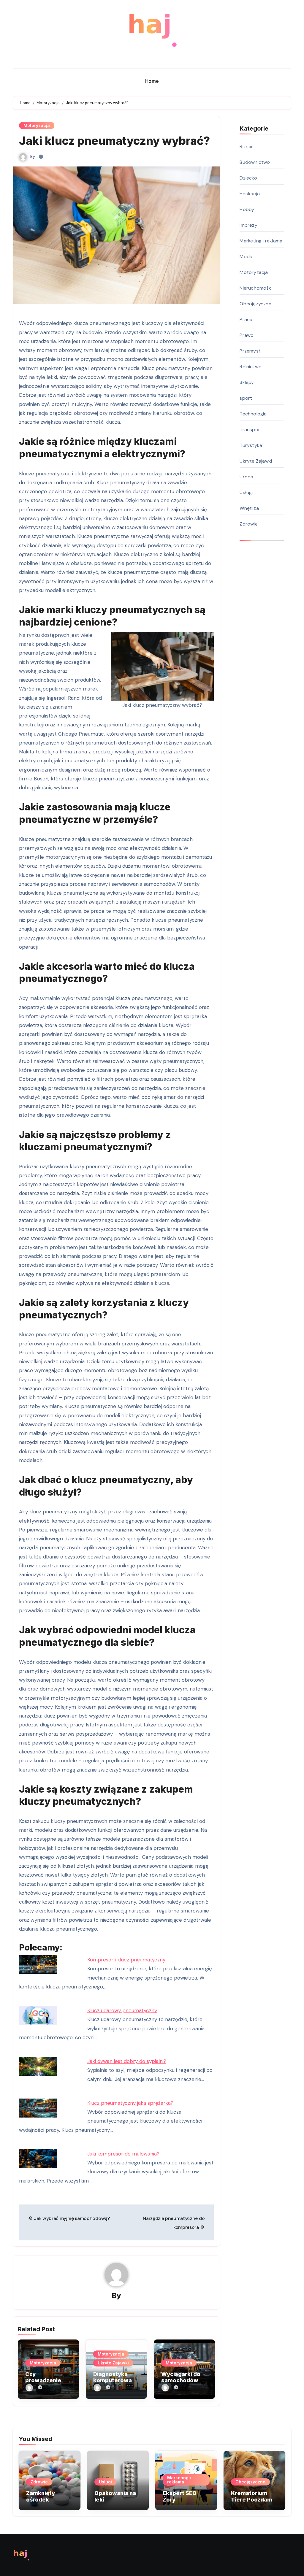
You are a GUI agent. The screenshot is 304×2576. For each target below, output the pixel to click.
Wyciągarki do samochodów (181, 2377)
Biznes (247, 146)
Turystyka (251, 445)
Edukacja (250, 194)
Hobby (247, 209)
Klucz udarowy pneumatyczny (122, 2010)
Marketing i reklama (261, 241)
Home (152, 81)
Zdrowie (248, 524)
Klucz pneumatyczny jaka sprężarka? (130, 2103)
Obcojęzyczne (255, 304)
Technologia (253, 414)
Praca (246, 319)
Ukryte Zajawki (113, 2363)
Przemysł (250, 351)
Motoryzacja (37, 125)
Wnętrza (249, 508)
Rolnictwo (251, 367)
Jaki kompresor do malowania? (123, 2154)
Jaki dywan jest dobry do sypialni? (127, 2061)
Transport (251, 430)
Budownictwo (255, 162)
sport (246, 398)
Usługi (246, 492)
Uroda (246, 477)
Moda (246, 257)
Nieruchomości (256, 288)
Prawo (247, 335)
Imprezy (248, 225)
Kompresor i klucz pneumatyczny (126, 1960)
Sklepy (247, 382)
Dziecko (248, 178)
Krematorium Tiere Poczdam (252, 2496)
